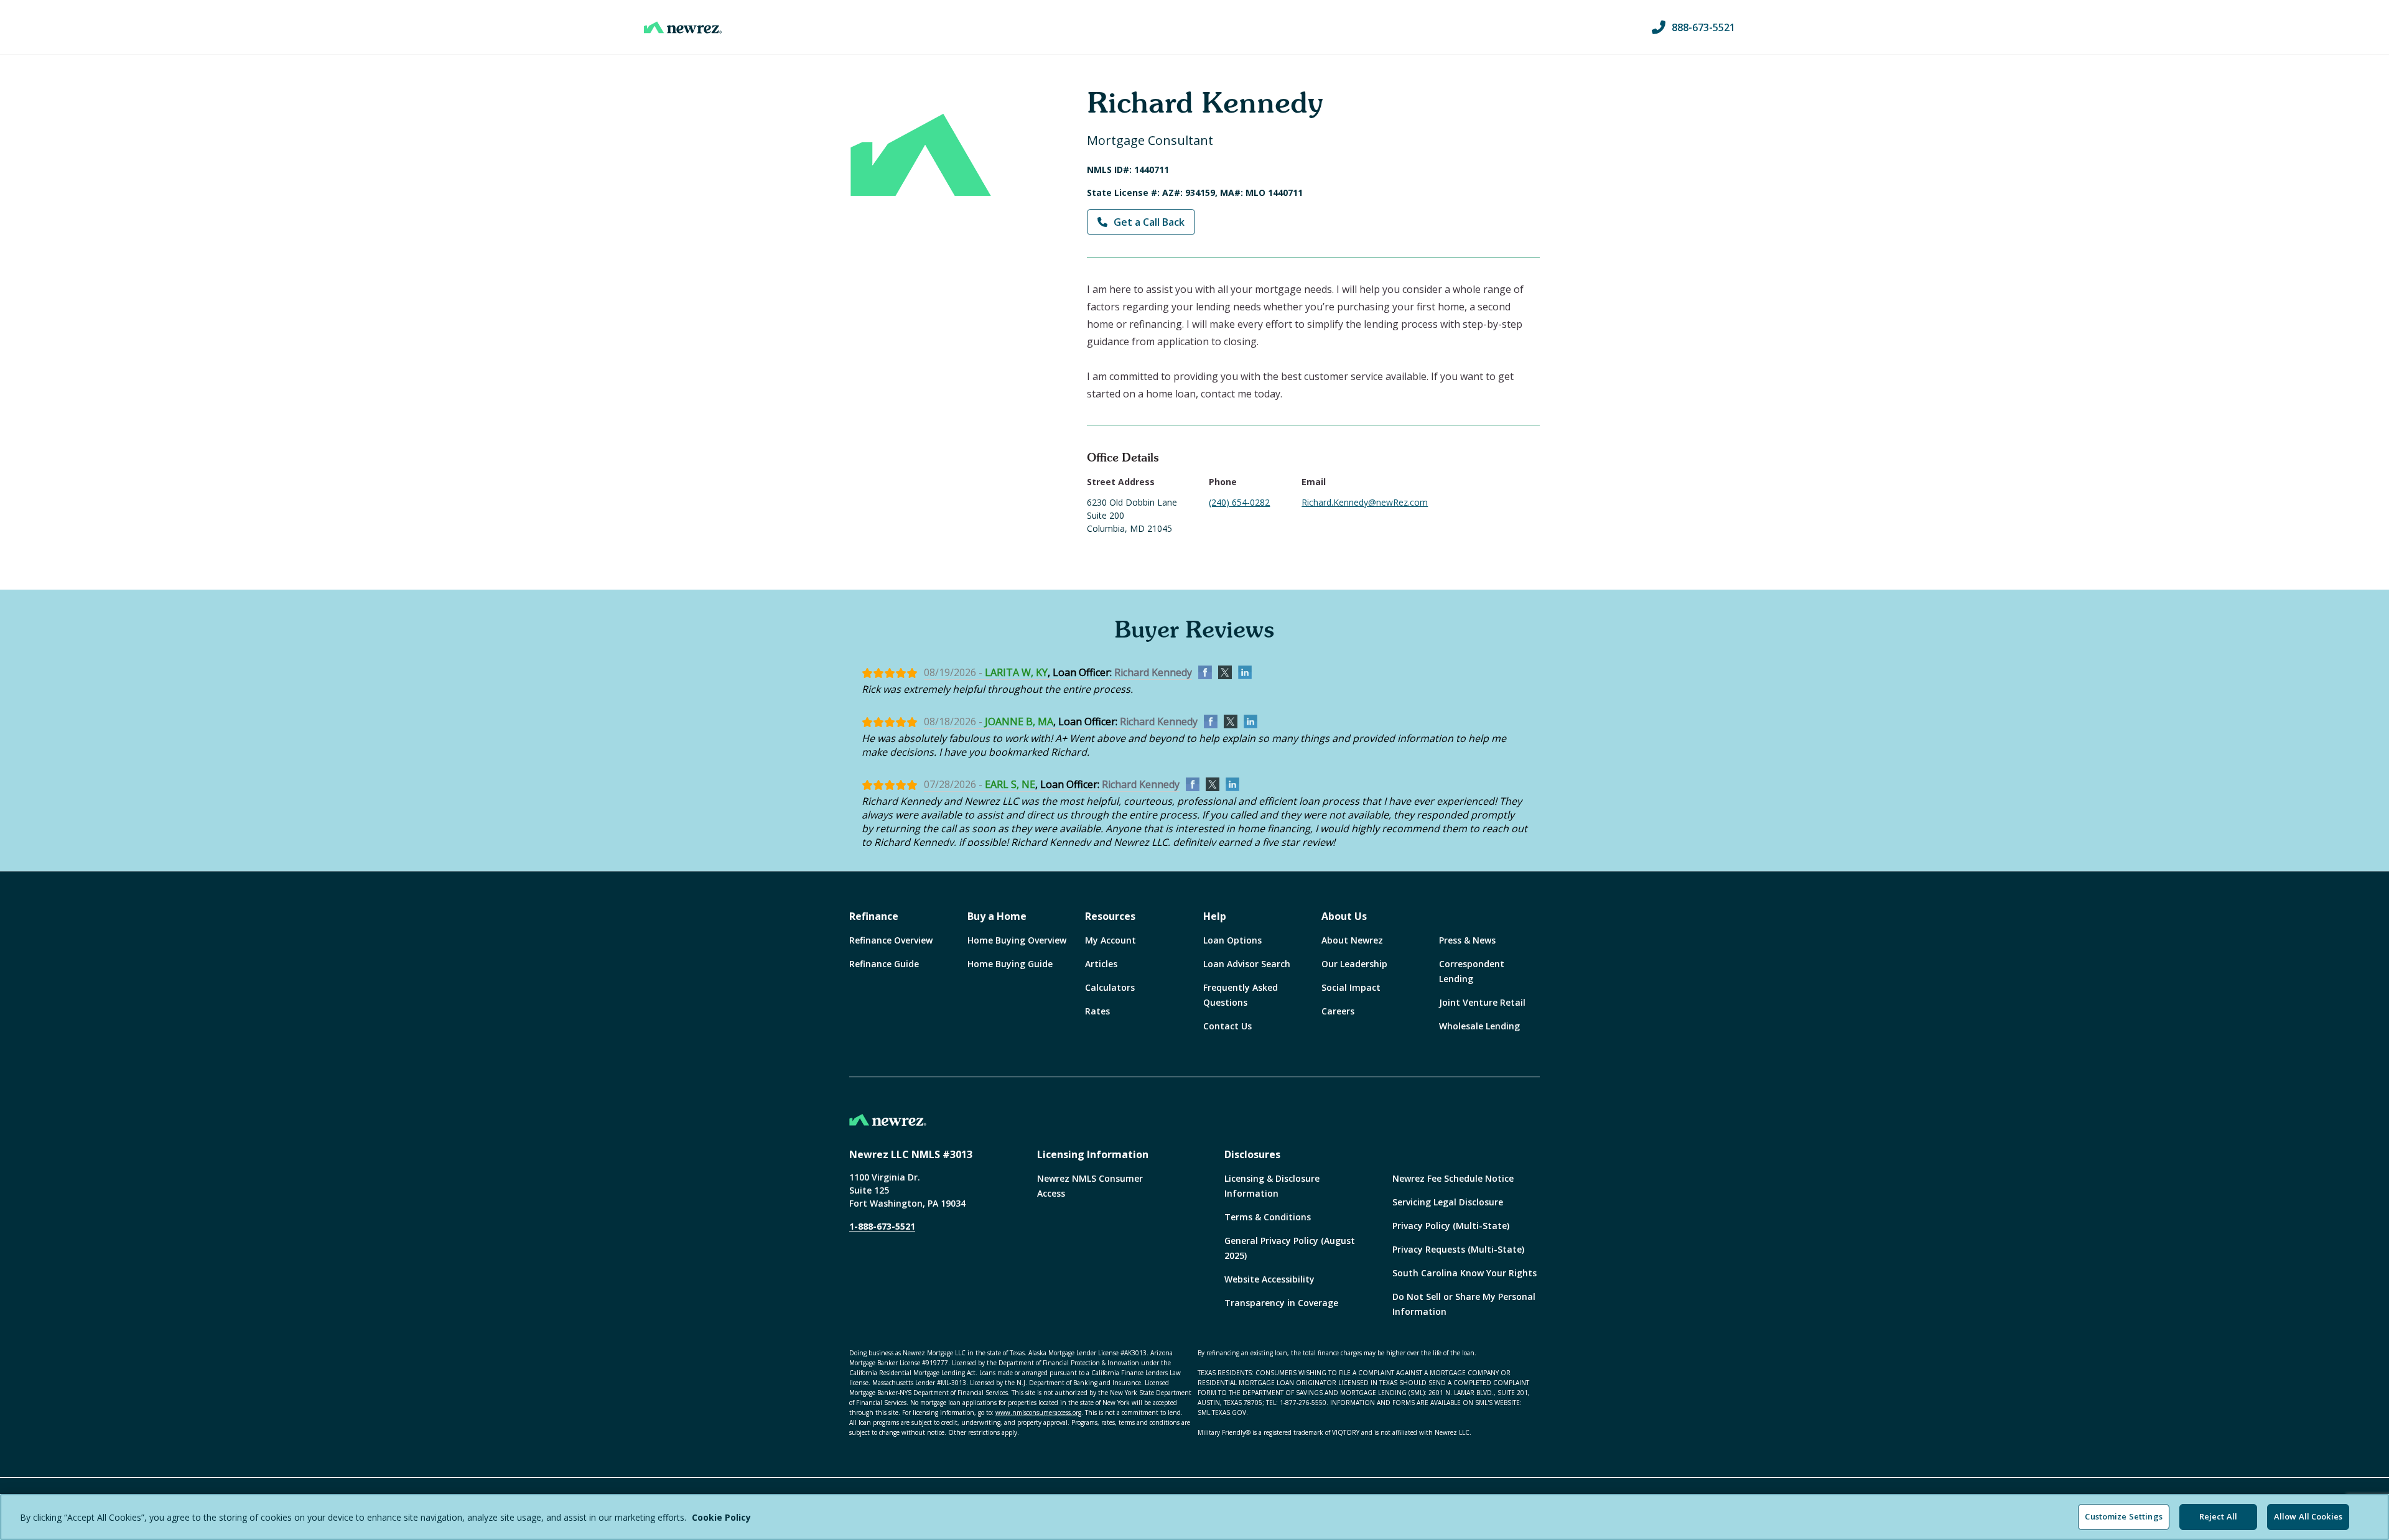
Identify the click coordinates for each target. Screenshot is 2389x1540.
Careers (1338, 1011)
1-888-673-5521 (882, 1226)
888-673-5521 (1703, 27)
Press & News (1467, 940)
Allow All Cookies (2308, 1516)
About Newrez (1352, 940)
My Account (1111, 940)
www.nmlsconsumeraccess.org (1038, 1412)
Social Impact (1351, 987)
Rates (1097, 1011)
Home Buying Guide (1010, 964)
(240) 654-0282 (1239, 502)
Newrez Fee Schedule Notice (1453, 1178)
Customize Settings (2123, 1516)
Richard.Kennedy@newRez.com (1365, 502)
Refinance (874, 916)
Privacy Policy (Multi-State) (1451, 1226)
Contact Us (1227, 1026)
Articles (1101, 964)
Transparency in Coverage (1281, 1303)
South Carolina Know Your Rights (1465, 1273)
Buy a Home (997, 916)
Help (1215, 916)
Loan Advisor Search (1247, 964)
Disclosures (1252, 1154)
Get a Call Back (1149, 222)
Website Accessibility (1269, 1279)
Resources (1110, 916)
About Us (1344, 916)
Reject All (2218, 1516)
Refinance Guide (884, 964)
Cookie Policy (721, 1517)
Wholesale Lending (1479, 1026)
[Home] (683, 27)
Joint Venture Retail (1482, 1002)
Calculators (1110, 987)
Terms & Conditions (1268, 1217)
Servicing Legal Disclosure (1448, 1202)
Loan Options (1232, 940)
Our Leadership (1354, 964)
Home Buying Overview (1017, 940)
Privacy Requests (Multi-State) (1458, 1249)
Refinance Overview (891, 940)
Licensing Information (1093, 1154)
